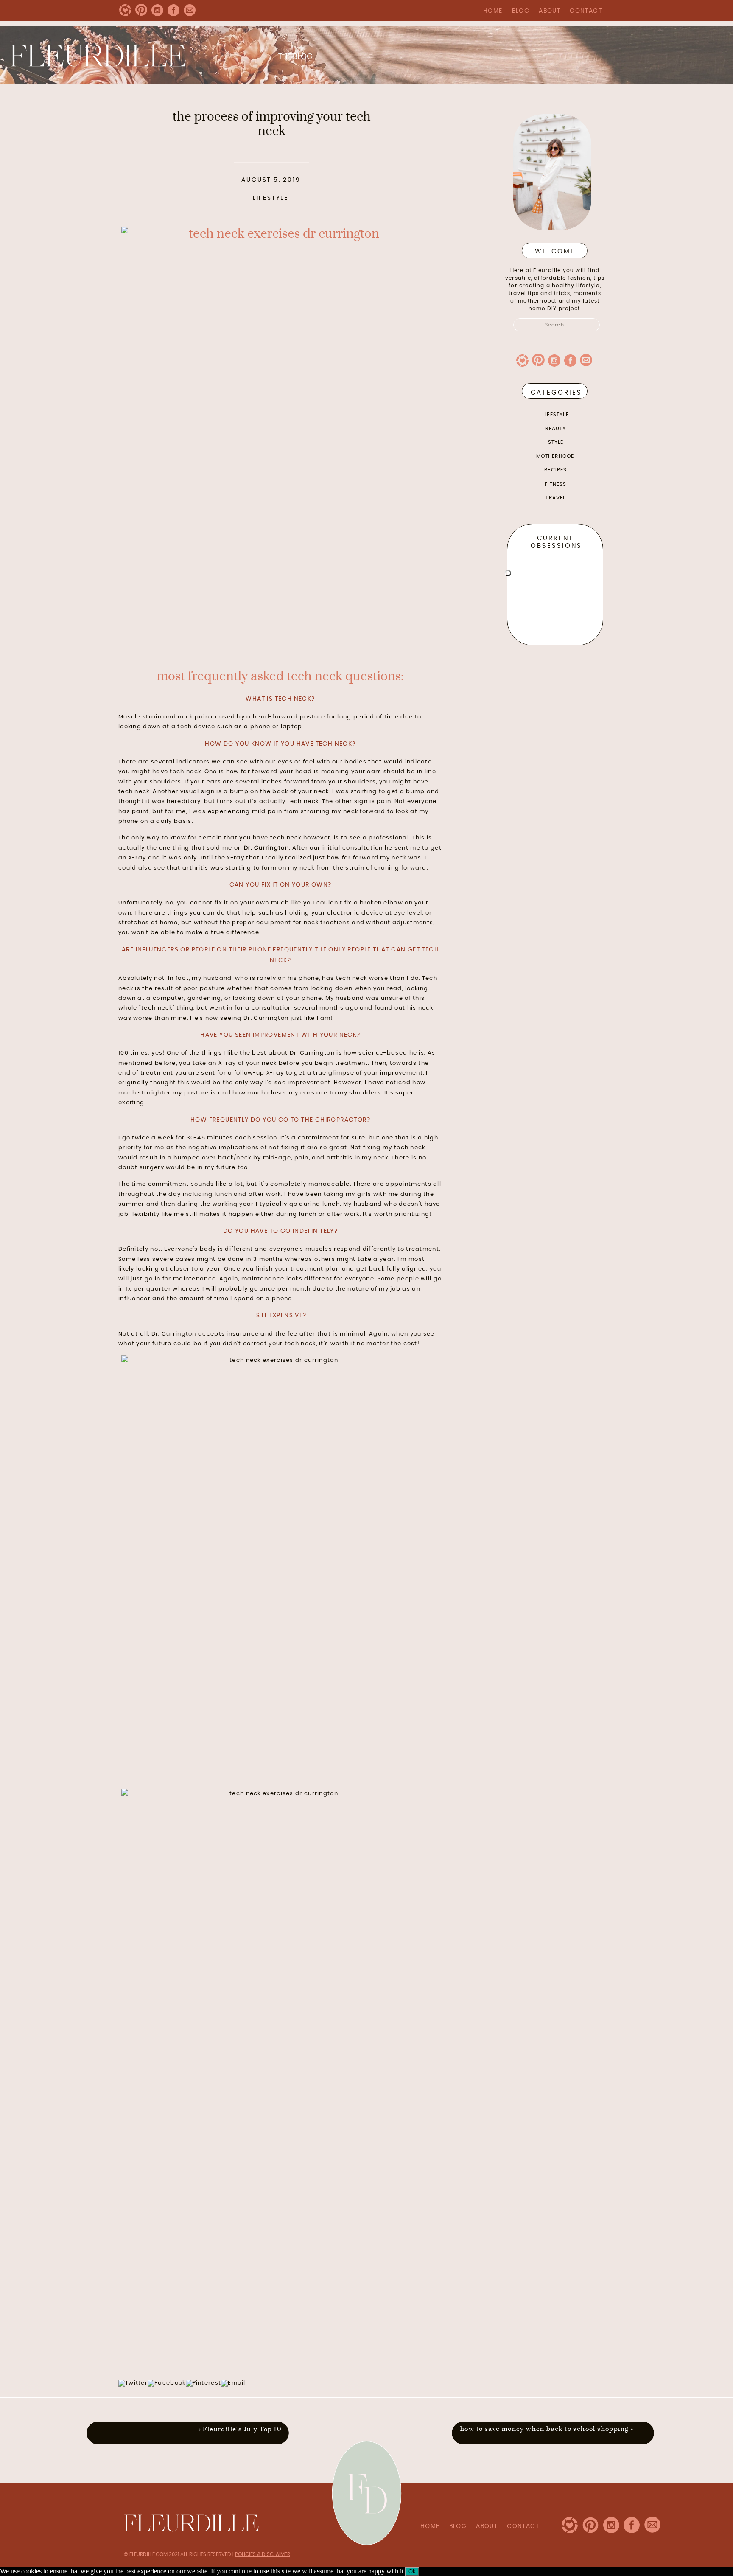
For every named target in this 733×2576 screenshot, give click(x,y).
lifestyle (271, 198)
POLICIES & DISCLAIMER (263, 2554)
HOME (493, 11)
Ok (412, 2572)
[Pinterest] (204, 2383)
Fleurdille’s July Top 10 (242, 2429)
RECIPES (555, 470)
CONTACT (586, 11)
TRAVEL (555, 498)
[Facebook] (166, 2383)
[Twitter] (133, 2383)
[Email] (233, 2383)
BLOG (521, 11)
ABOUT (550, 11)
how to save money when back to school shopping (544, 2429)
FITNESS (555, 484)
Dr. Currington (266, 848)
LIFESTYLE (556, 415)
